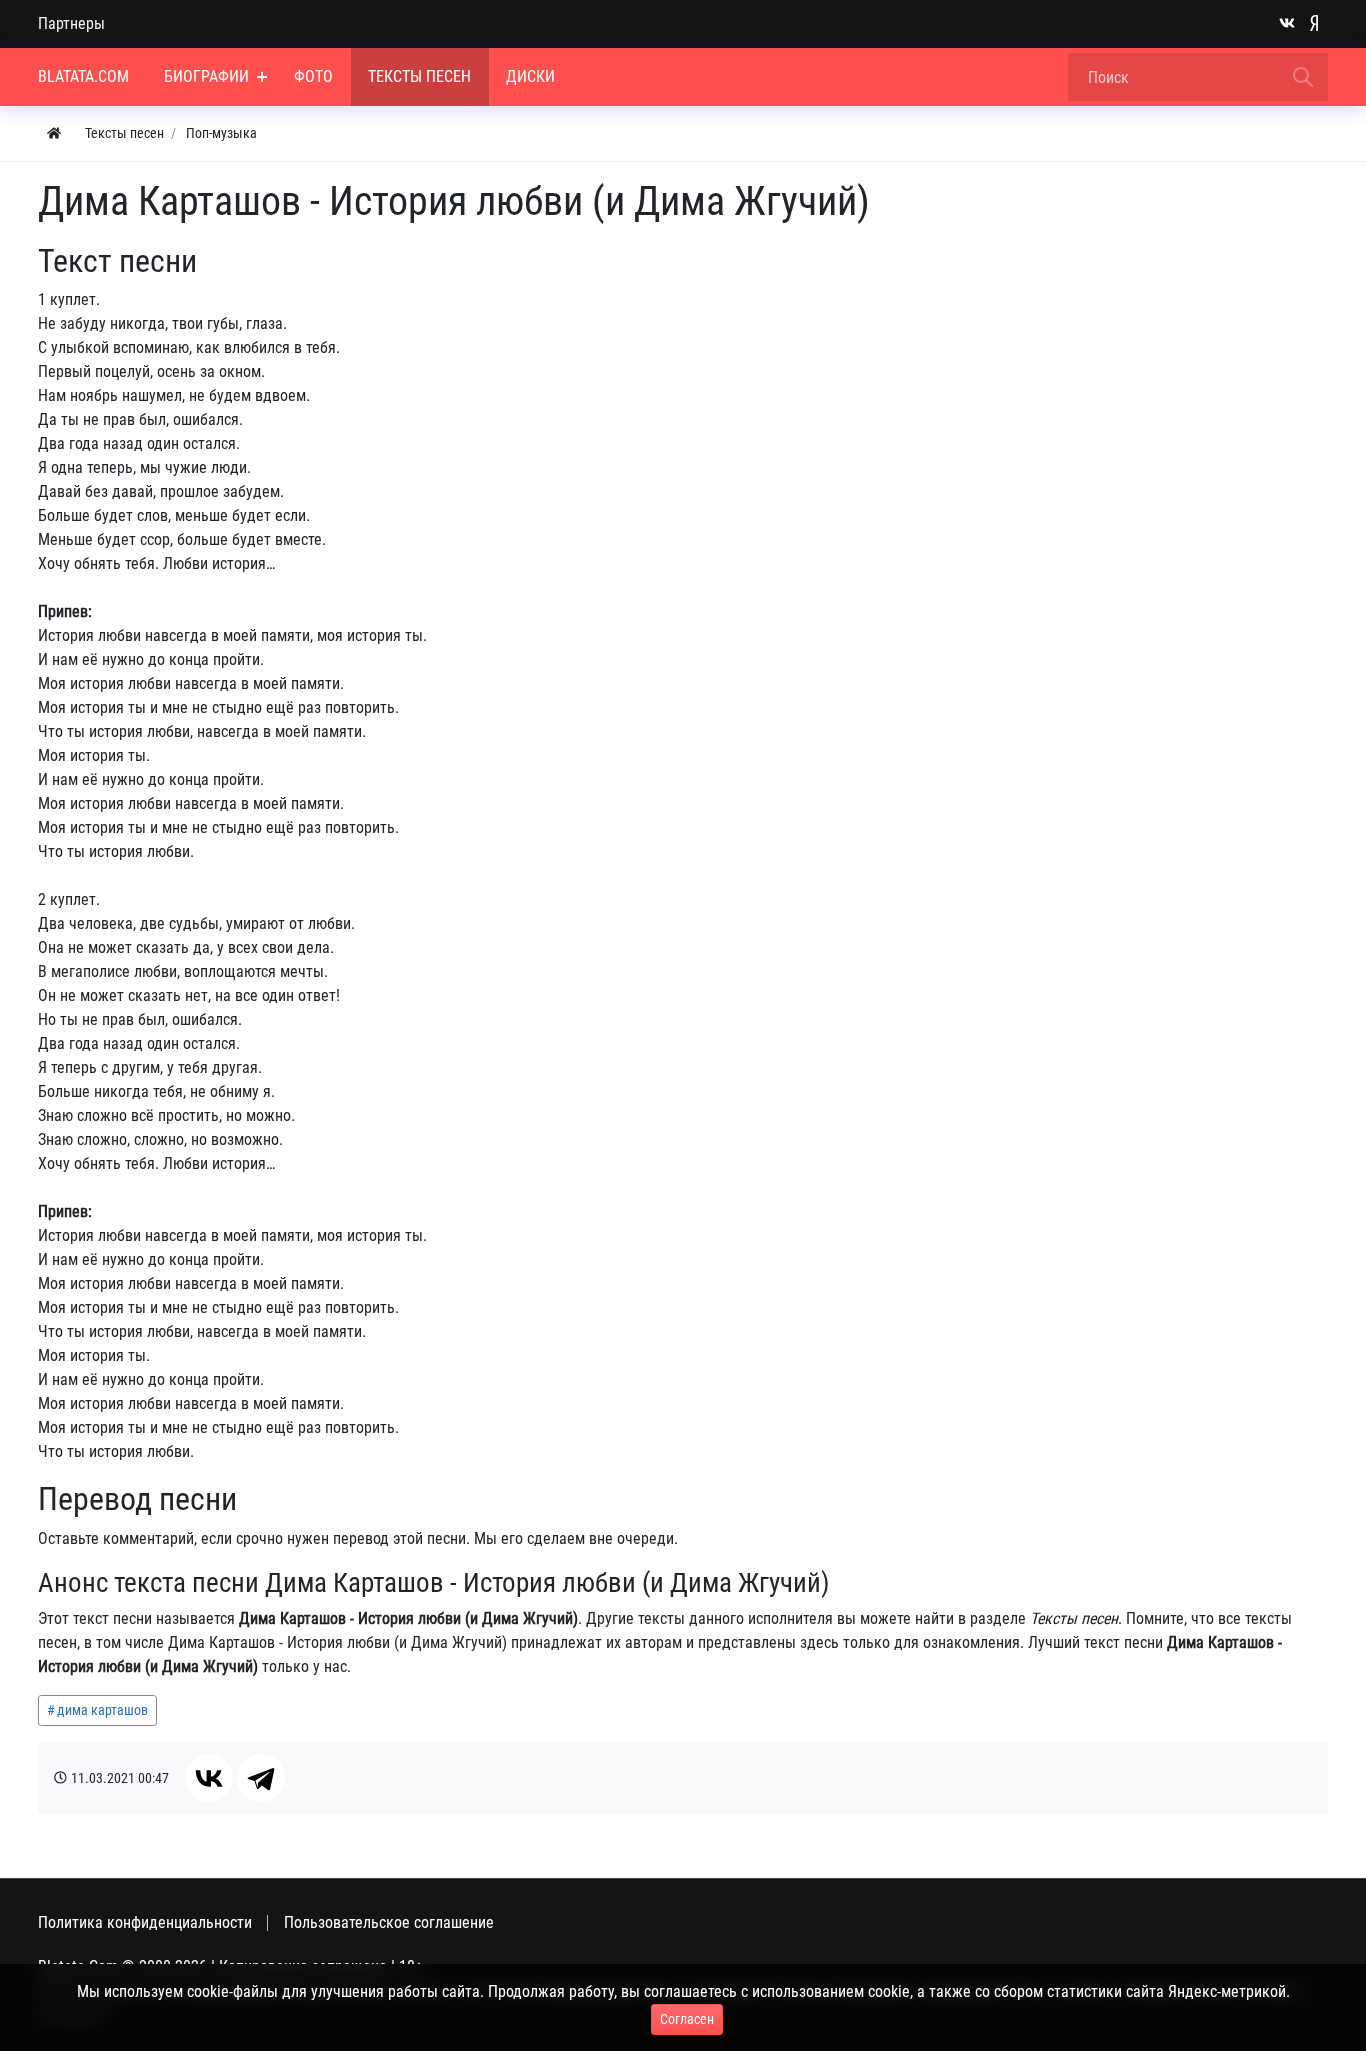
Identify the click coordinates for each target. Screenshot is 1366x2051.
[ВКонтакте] (209, 1778)
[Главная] (54, 133)
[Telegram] (261, 1778)
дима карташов (102, 1710)
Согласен (687, 2019)
